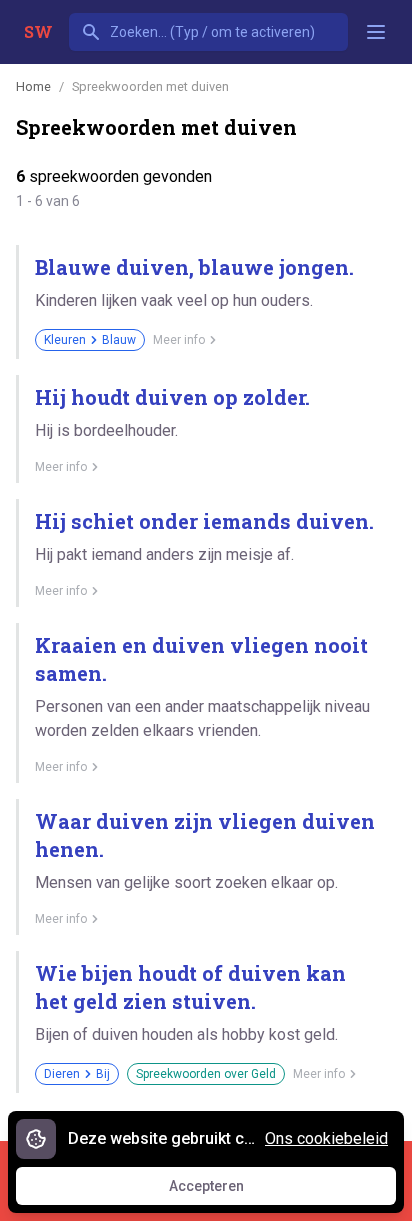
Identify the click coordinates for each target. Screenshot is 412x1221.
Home (33, 86)
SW (38, 31)
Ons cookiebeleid (326, 1138)
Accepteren (225, 1191)
